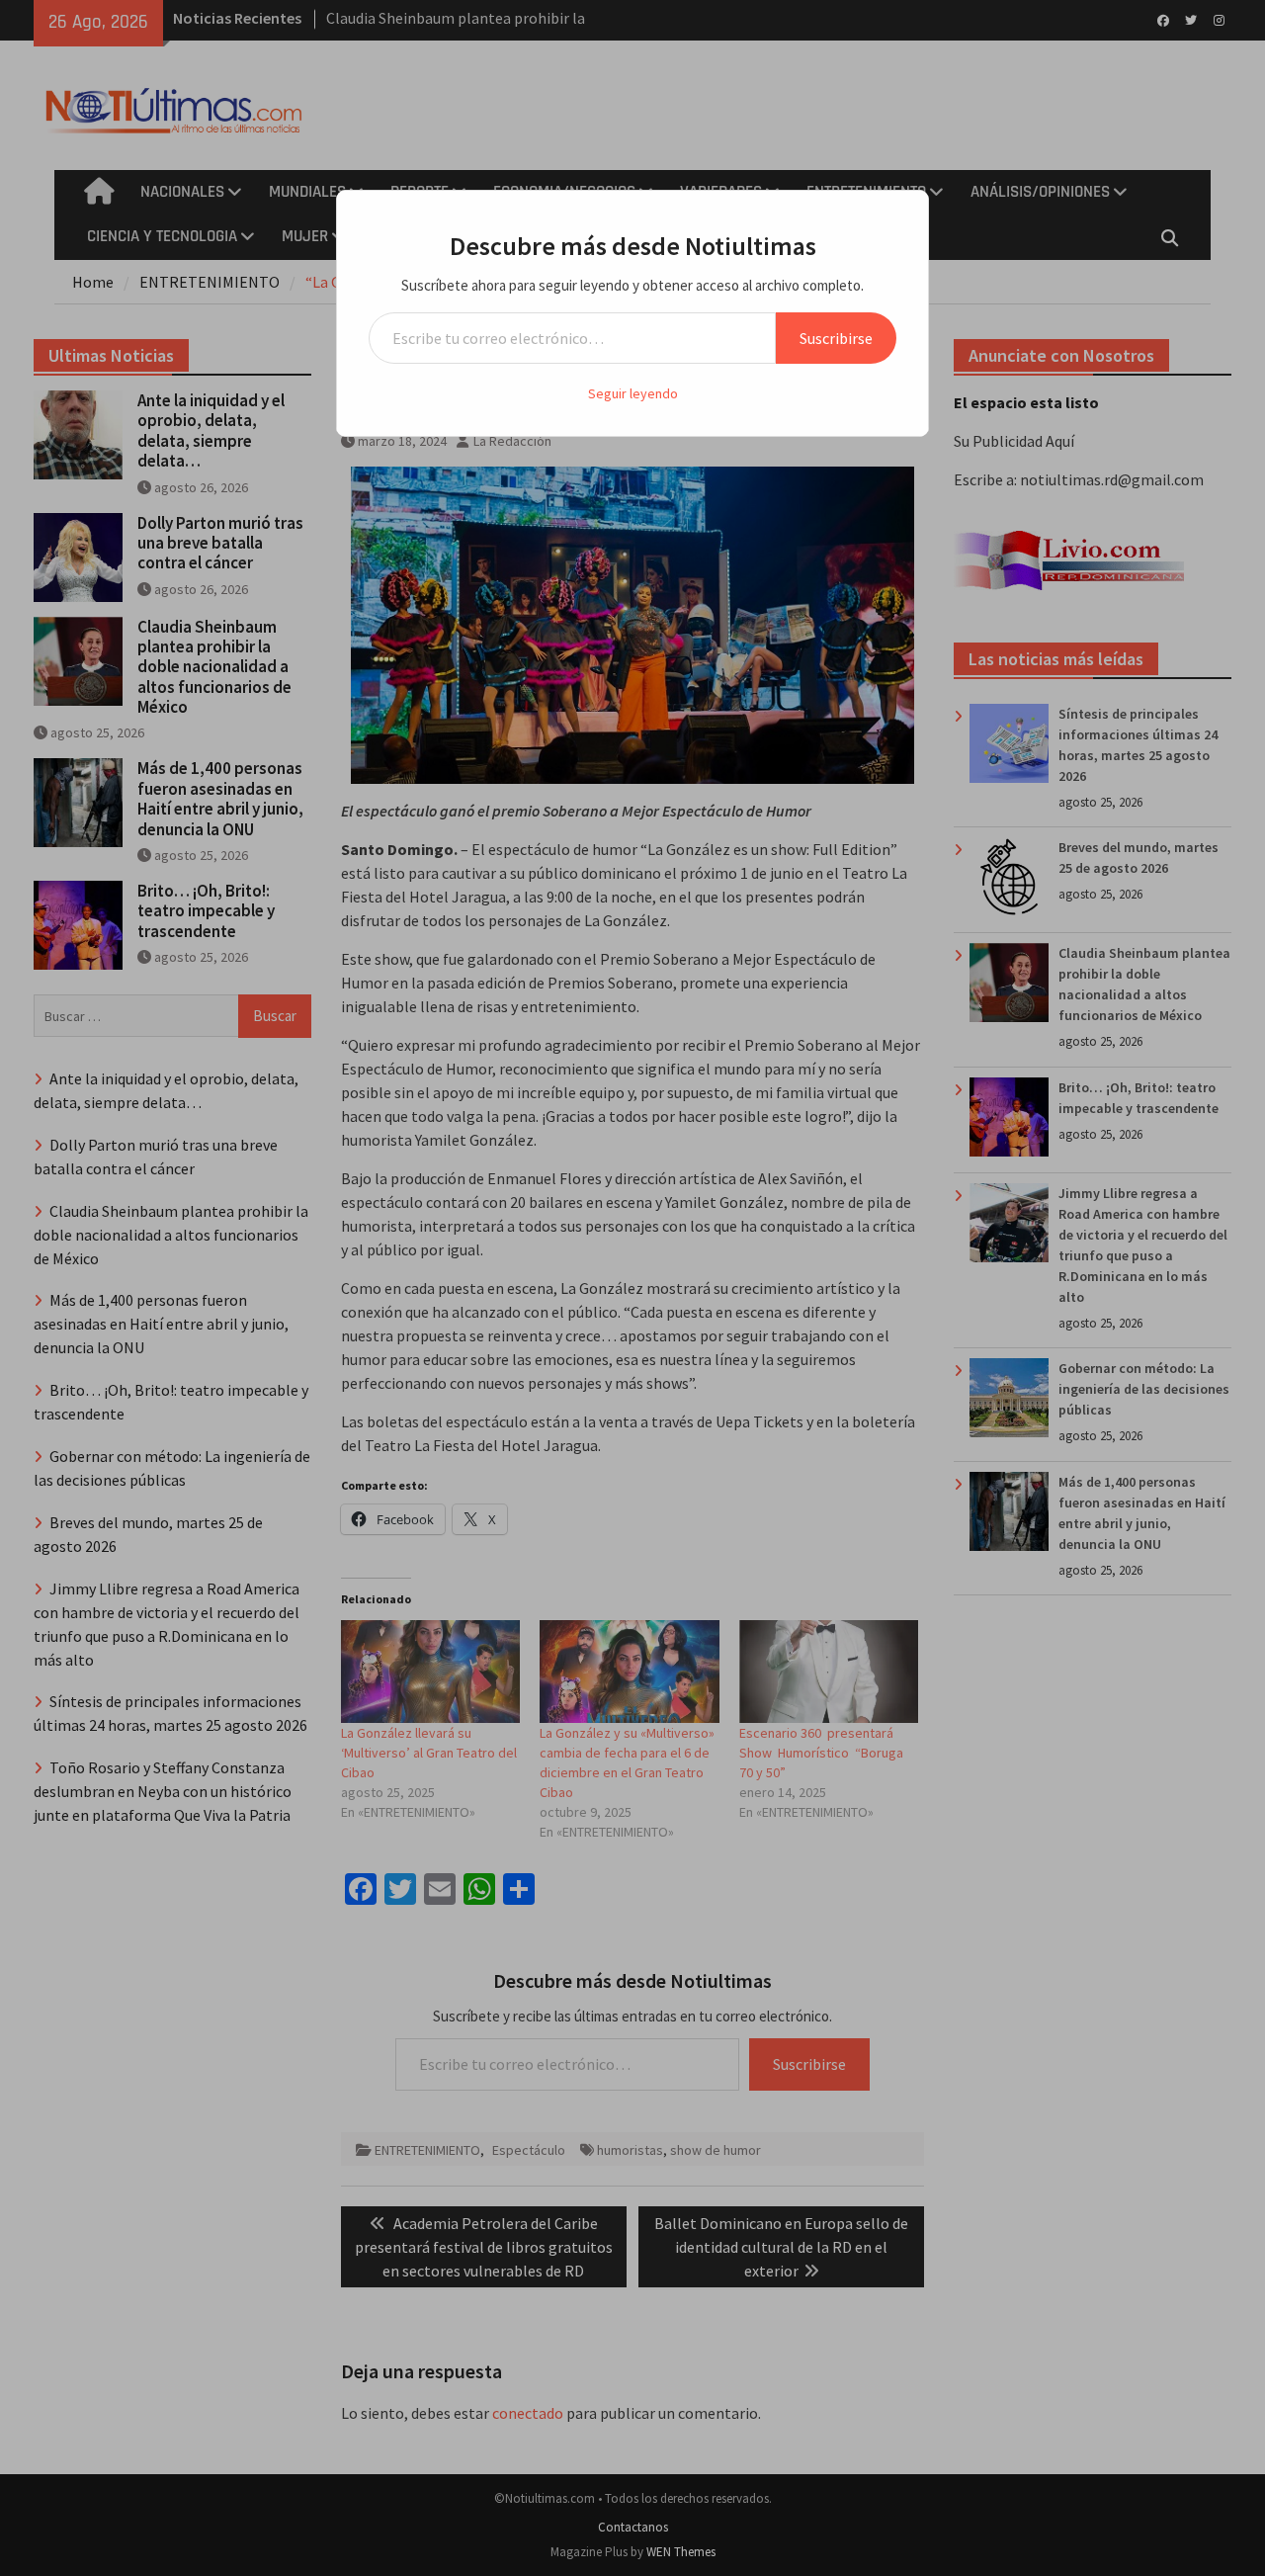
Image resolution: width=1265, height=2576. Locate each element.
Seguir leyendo (633, 393)
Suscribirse (836, 338)
